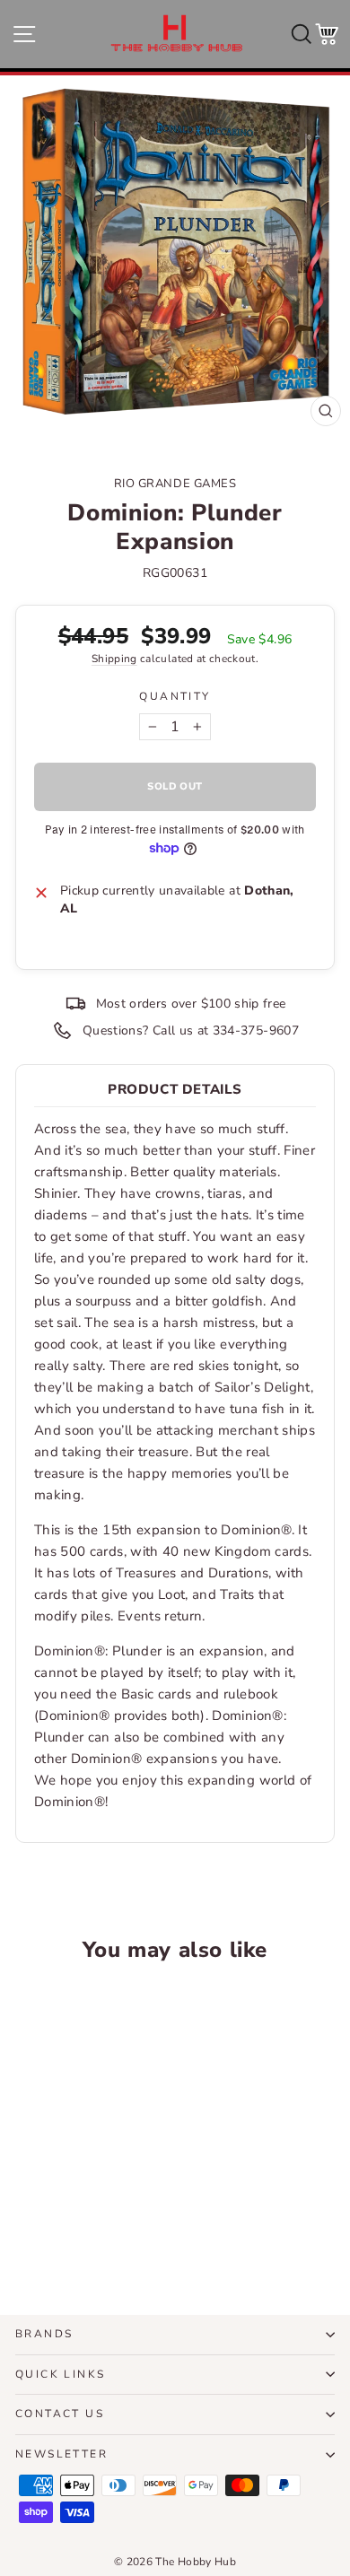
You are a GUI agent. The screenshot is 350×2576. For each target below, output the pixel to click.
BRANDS (44, 2334)
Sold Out (76, 2234)
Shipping (114, 659)
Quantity (175, 696)
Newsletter (61, 2454)
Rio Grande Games (175, 484)
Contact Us (60, 2414)
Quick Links (60, 2374)
